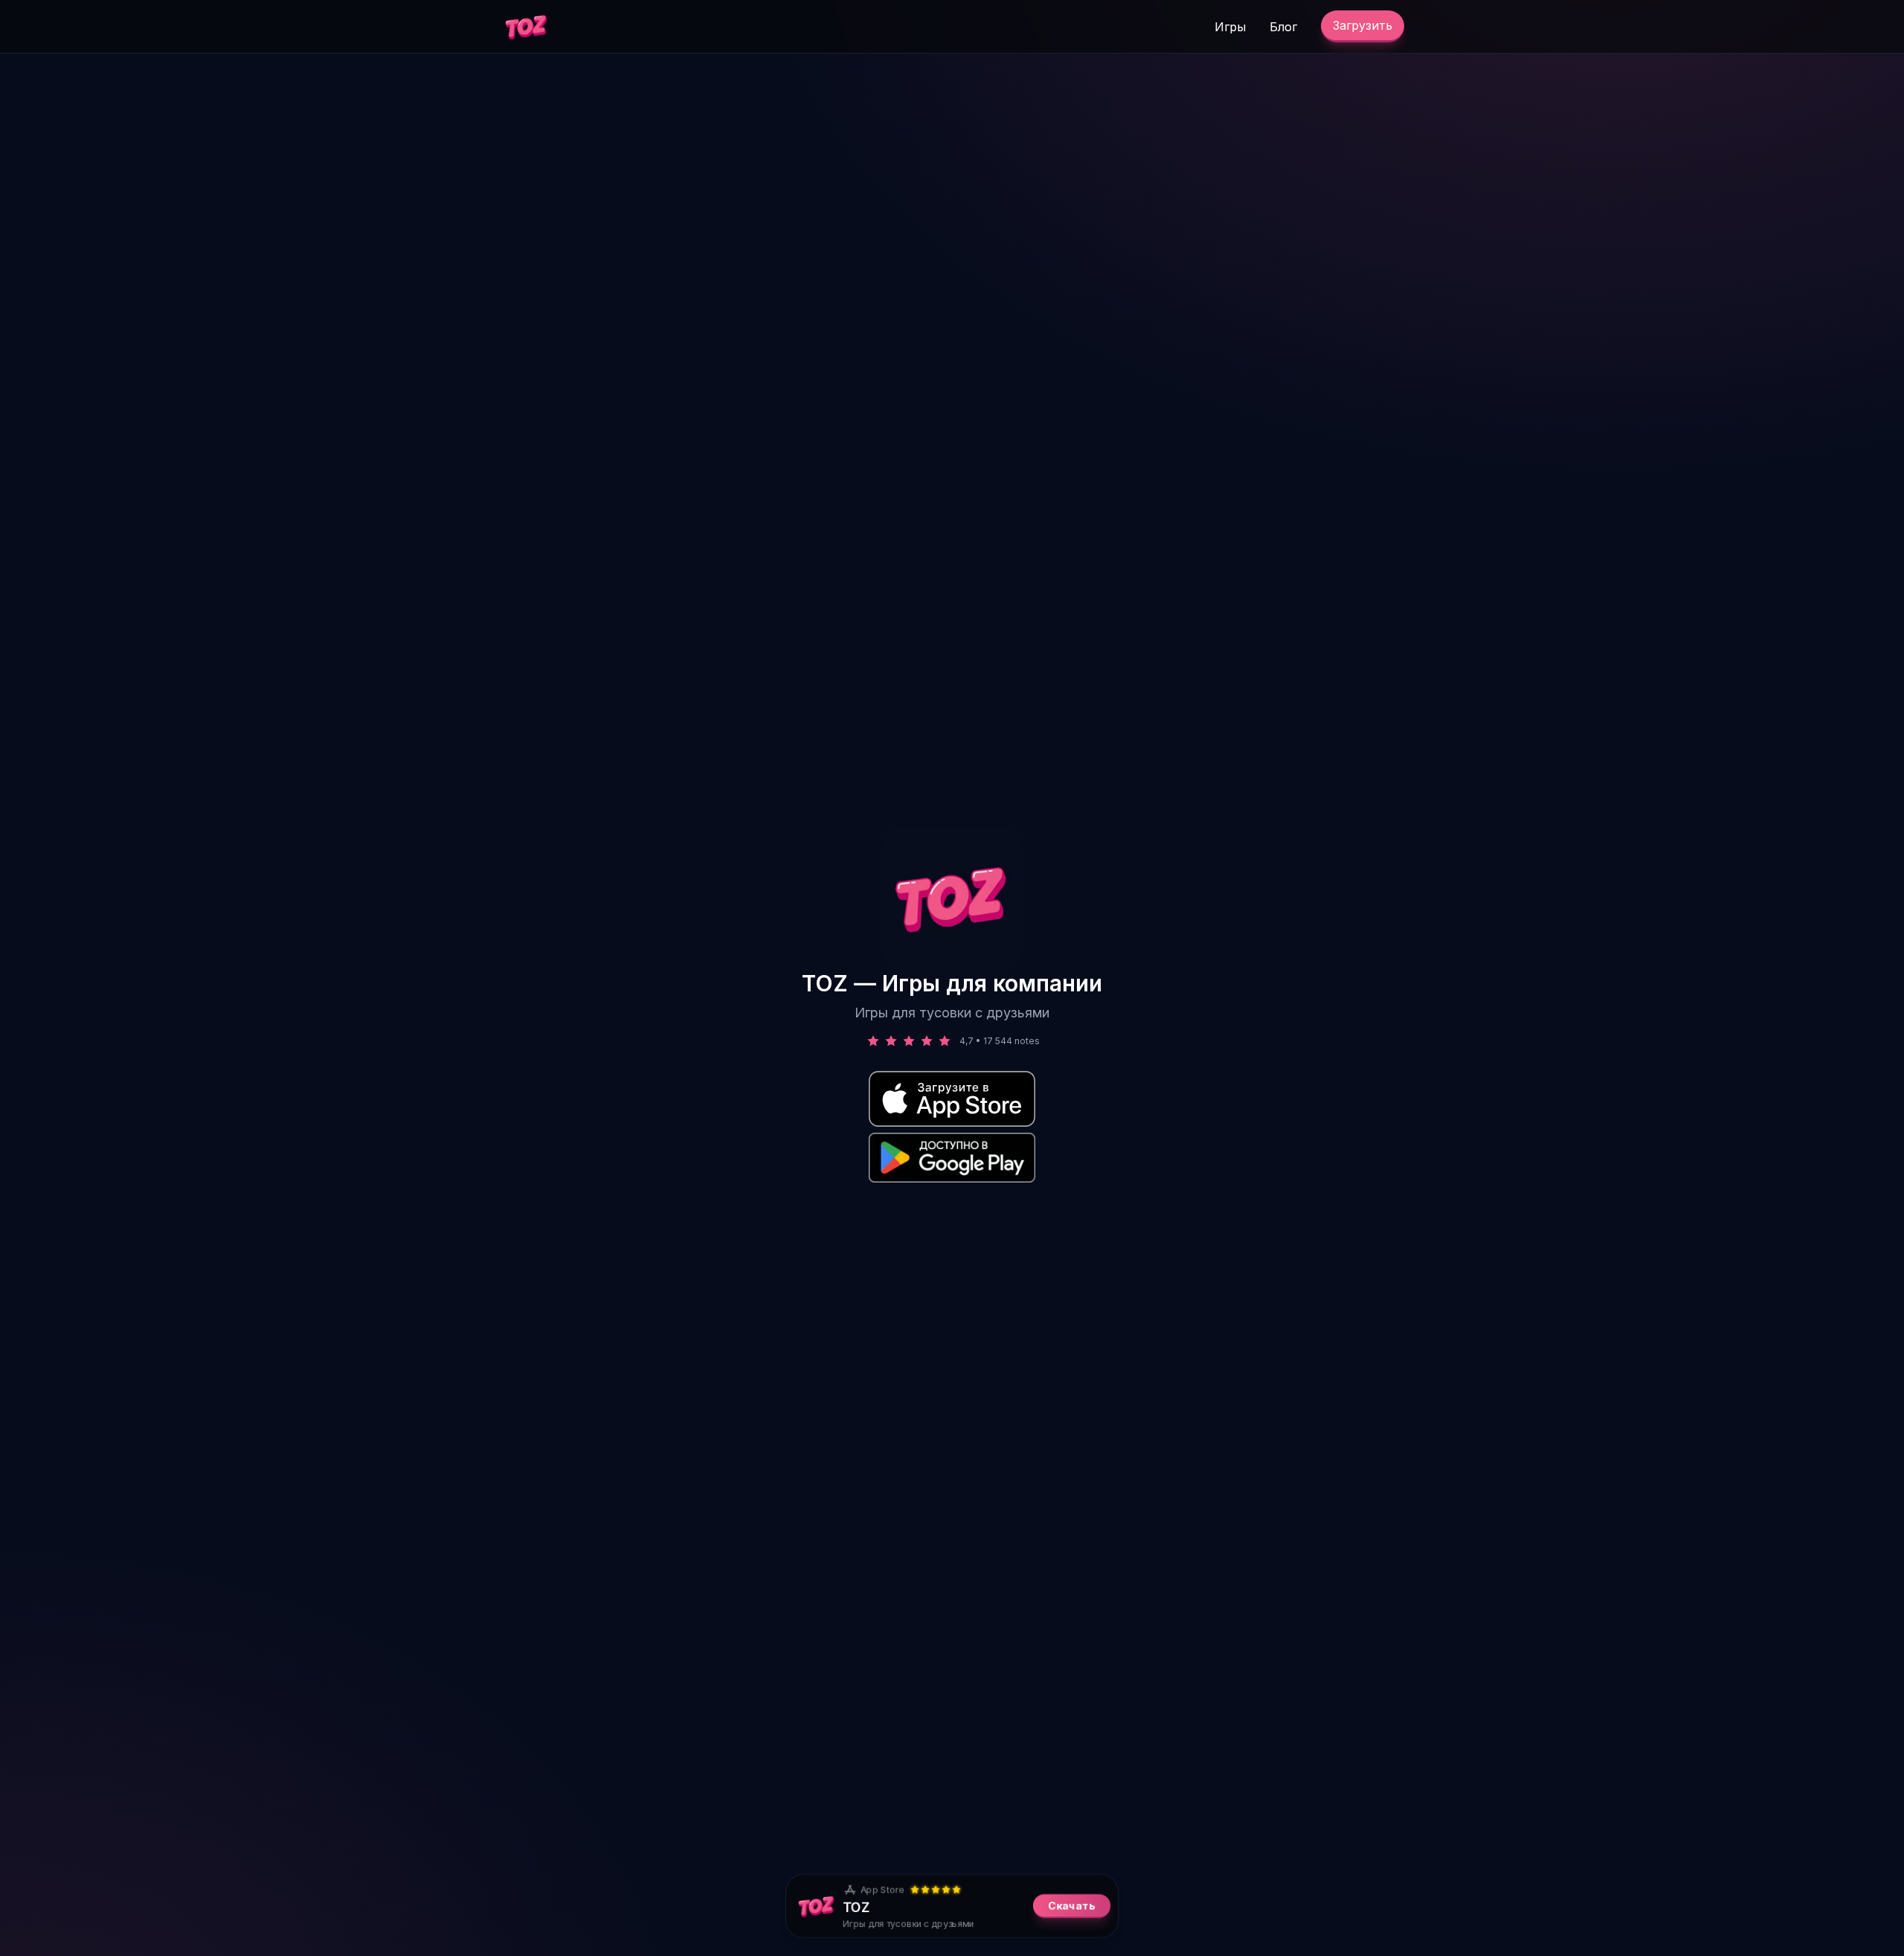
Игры (1230, 27)
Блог (1283, 27)
